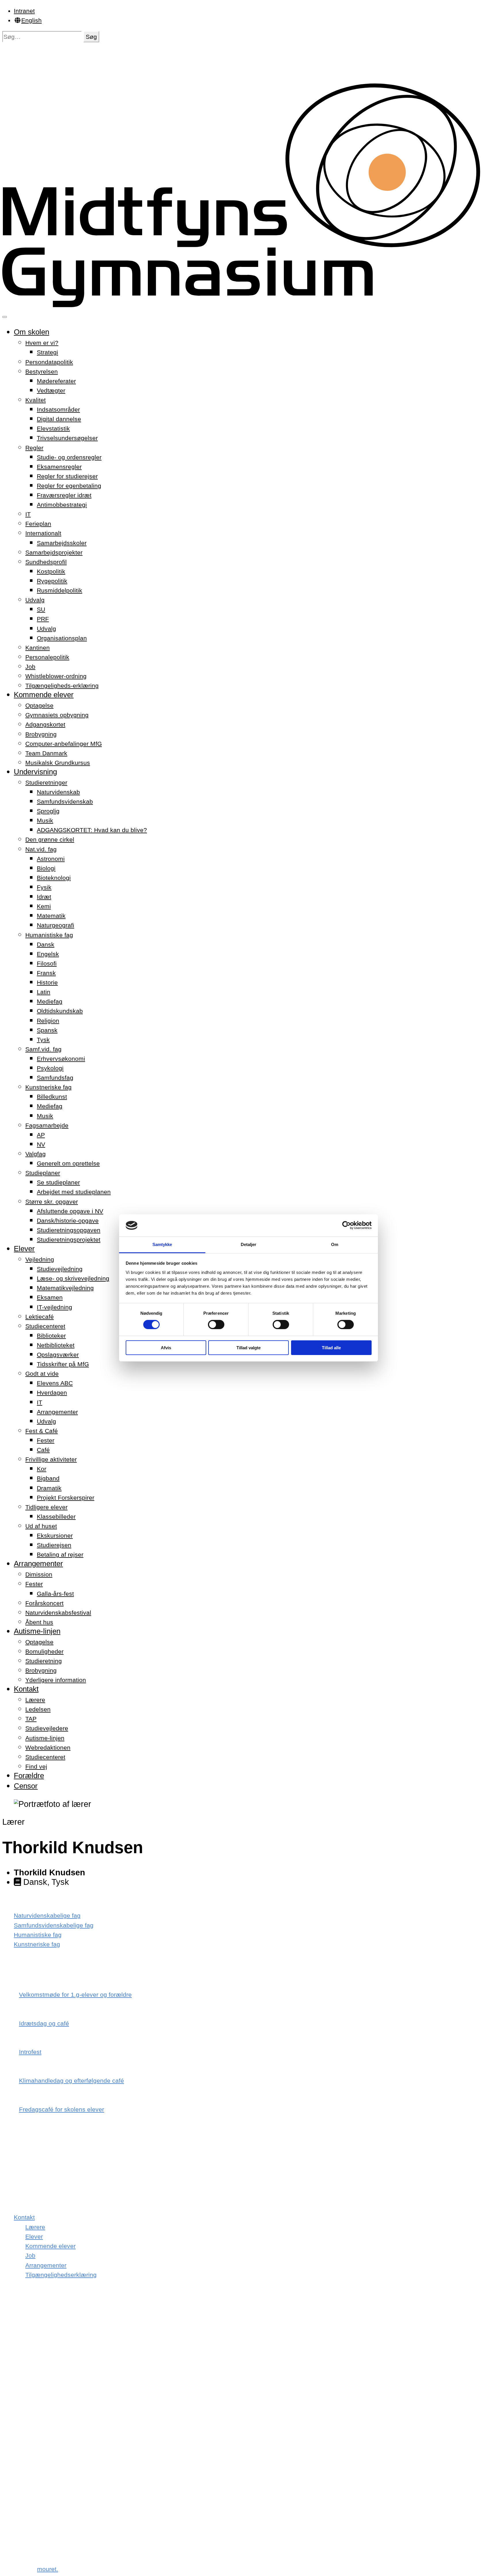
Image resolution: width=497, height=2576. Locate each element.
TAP (31, 1719)
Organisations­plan (62, 638)
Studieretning (44, 1661)
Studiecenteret (45, 1326)
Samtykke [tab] (162, 1244)
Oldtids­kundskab (60, 1011)
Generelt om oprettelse (68, 1163)
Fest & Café (42, 1431)
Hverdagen (52, 1393)
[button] (91, 37)
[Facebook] (19, 2351)
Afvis (166, 1348)
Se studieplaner (58, 1182)
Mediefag (50, 1001)
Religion (48, 1021)
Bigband (48, 1478)
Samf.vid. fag (43, 1049)
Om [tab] (335, 1244)
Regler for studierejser (67, 476)
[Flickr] (19, 2466)
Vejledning (40, 1259)
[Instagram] (19, 2408)
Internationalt (43, 533)
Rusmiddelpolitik (60, 590)
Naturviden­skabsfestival (58, 1613)
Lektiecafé (40, 1317)
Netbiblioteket (56, 1345)
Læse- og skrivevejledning (73, 1278)
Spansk (47, 1030)
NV (41, 1144)
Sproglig (48, 811)
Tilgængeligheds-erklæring (62, 686)
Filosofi (47, 963)
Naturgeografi (56, 925)
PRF (43, 619)
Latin (44, 992)
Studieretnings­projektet (69, 1240)
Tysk (43, 1040)
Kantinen (38, 648)
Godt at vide (42, 1374)
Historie (47, 982)
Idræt (44, 897)
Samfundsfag (55, 1078)
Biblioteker (51, 1336)
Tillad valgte (248, 1348)
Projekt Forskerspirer (66, 1498)
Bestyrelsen (42, 371)
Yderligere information (56, 1680)
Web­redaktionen (48, 1747)
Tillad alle (331, 1348)
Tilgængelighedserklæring (61, 2275)
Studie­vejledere (47, 1728)
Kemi (44, 906)
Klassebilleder (56, 1517)
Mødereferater (56, 381)
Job (30, 667)
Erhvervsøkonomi (61, 1059)
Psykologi (50, 1068)
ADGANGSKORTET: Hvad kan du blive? (92, 830)
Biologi (46, 868)
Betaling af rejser (60, 1554)
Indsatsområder (58, 409)
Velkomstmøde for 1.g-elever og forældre (75, 1995)
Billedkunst (52, 1097)
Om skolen (31, 332)
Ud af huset (41, 1526)
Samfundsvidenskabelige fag (54, 1925)
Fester (46, 1440)
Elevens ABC (55, 1383)
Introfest (30, 2052)
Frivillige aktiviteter (51, 1459)
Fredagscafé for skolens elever (62, 2109)
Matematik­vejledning (65, 1288)
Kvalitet (36, 400)
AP (41, 1135)
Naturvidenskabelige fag (47, 1915)
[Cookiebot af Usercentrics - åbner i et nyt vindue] (346, 1225)
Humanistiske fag (49, 935)
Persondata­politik (49, 362)
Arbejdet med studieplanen (74, 1192)
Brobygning (41, 734)
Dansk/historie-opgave (68, 1221)
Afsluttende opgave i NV (70, 1211)
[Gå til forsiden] (248, 305)
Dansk (46, 944)
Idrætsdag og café (44, 2023)
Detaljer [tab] (249, 1244)
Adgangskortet (45, 724)
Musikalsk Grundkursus (58, 763)
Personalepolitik (47, 657)
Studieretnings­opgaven (69, 1230)
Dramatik (49, 1488)
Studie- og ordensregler (69, 457)
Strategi (47, 352)
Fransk (46, 973)
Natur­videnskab (58, 792)
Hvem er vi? (42, 343)
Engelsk (48, 954)
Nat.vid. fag (41, 849)
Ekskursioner (55, 1536)
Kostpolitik (51, 571)
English (31, 20)
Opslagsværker (58, 1355)
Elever (24, 1249)
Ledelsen (38, 1709)
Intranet (24, 11)
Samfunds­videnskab (65, 801)
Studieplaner (43, 1173)
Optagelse (39, 705)
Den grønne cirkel (50, 839)
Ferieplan (38, 524)
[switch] (216, 1325)
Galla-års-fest (55, 1594)
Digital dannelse (59, 419)
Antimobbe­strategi (62, 505)
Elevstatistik (53, 428)
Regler (34, 448)
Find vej (36, 1766)
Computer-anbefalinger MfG (64, 744)
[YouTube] (21, 2523)
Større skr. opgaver (52, 1202)
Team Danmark (46, 753)
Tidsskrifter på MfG (63, 1364)
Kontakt (26, 1689)
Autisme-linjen (37, 1631)
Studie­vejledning (60, 1269)
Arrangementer (57, 1412)
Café (43, 1450)
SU (41, 609)
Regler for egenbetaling (69, 486)
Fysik (44, 887)
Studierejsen (54, 1545)
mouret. (48, 2569)
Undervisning (35, 772)
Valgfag (36, 1154)
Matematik (51, 916)
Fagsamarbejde (47, 1125)
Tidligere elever (46, 1507)
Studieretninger (46, 782)
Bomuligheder (44, 1651)
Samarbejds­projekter (54, 552)
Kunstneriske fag (48, 1087)
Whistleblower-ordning (56, 676)
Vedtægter (51, 390)
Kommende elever (44, 695)
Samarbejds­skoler (62, 543)
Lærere (35, 1700)
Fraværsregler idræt (64, 495)
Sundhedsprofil (46, 562)
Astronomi (51, 859)
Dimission (39, 1574)
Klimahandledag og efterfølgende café (71, 2081)
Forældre (29, 1776)
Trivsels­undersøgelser (67, 438)
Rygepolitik (52, 581)
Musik (45, 820)
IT (28, 514)
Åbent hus (39, 1622)
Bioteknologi (54, 878)
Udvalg (35, 600)
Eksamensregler (59, 467)
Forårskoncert (44, 1603)
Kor (42, 1469)
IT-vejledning (55, 1307)
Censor (26, 1786)
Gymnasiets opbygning (57, 715)
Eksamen (50, 1297)
